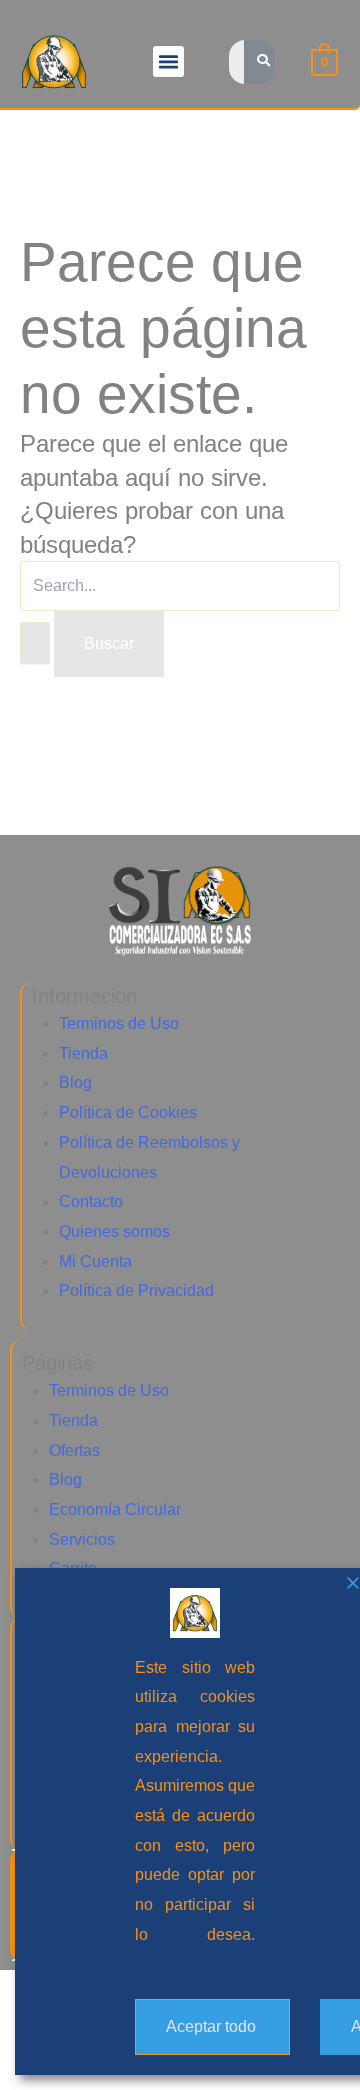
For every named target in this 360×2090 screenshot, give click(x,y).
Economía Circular (115, 1509)
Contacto (91, 1201)
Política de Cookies (128, 1112)
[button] (169, 62)
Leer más (168, 1964)
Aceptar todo (211, 2026)
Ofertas (74, 1450)
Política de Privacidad (136, 1290)
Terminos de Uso (119, 1023)
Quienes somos (114, 1231)
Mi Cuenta (95, 1261)
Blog (75, 1082)
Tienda (83, 1053)
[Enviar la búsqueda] (35, 643)
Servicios (82, 1539)
